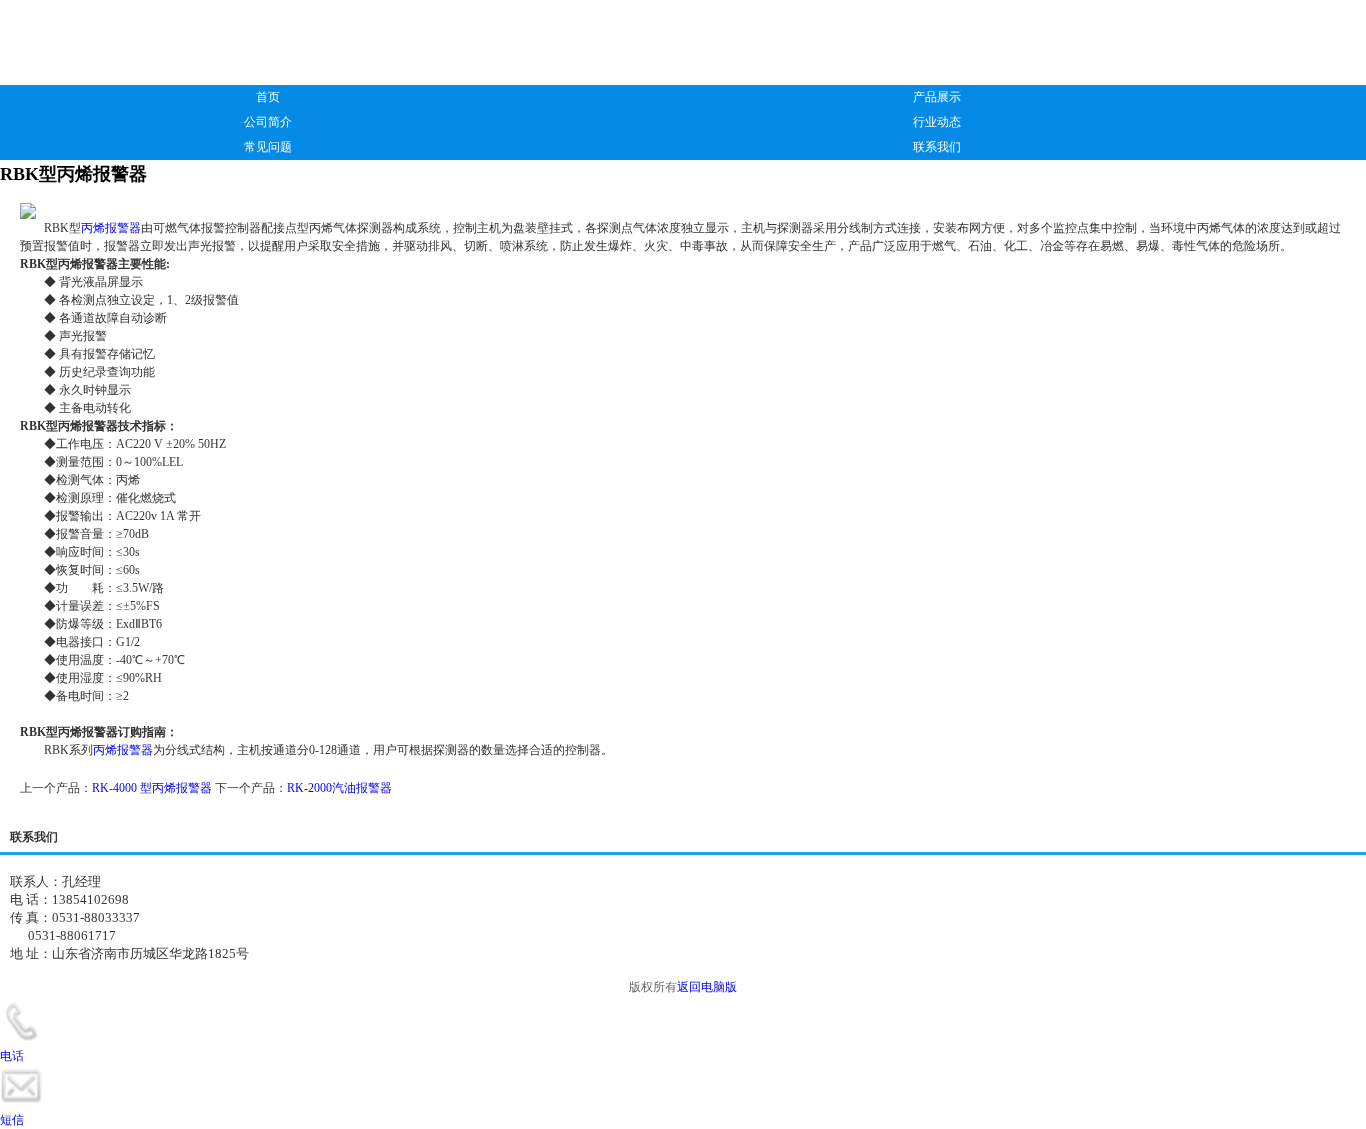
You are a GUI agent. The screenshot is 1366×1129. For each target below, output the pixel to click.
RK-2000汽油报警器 (339, 788)
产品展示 (937, 97)
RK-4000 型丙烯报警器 (152, 788)
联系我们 (937, 147)
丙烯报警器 (111, 228)
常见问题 (268, 147)
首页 (268, 97)
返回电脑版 (707, 987)
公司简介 (268, 122)
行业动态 (937, 122)
